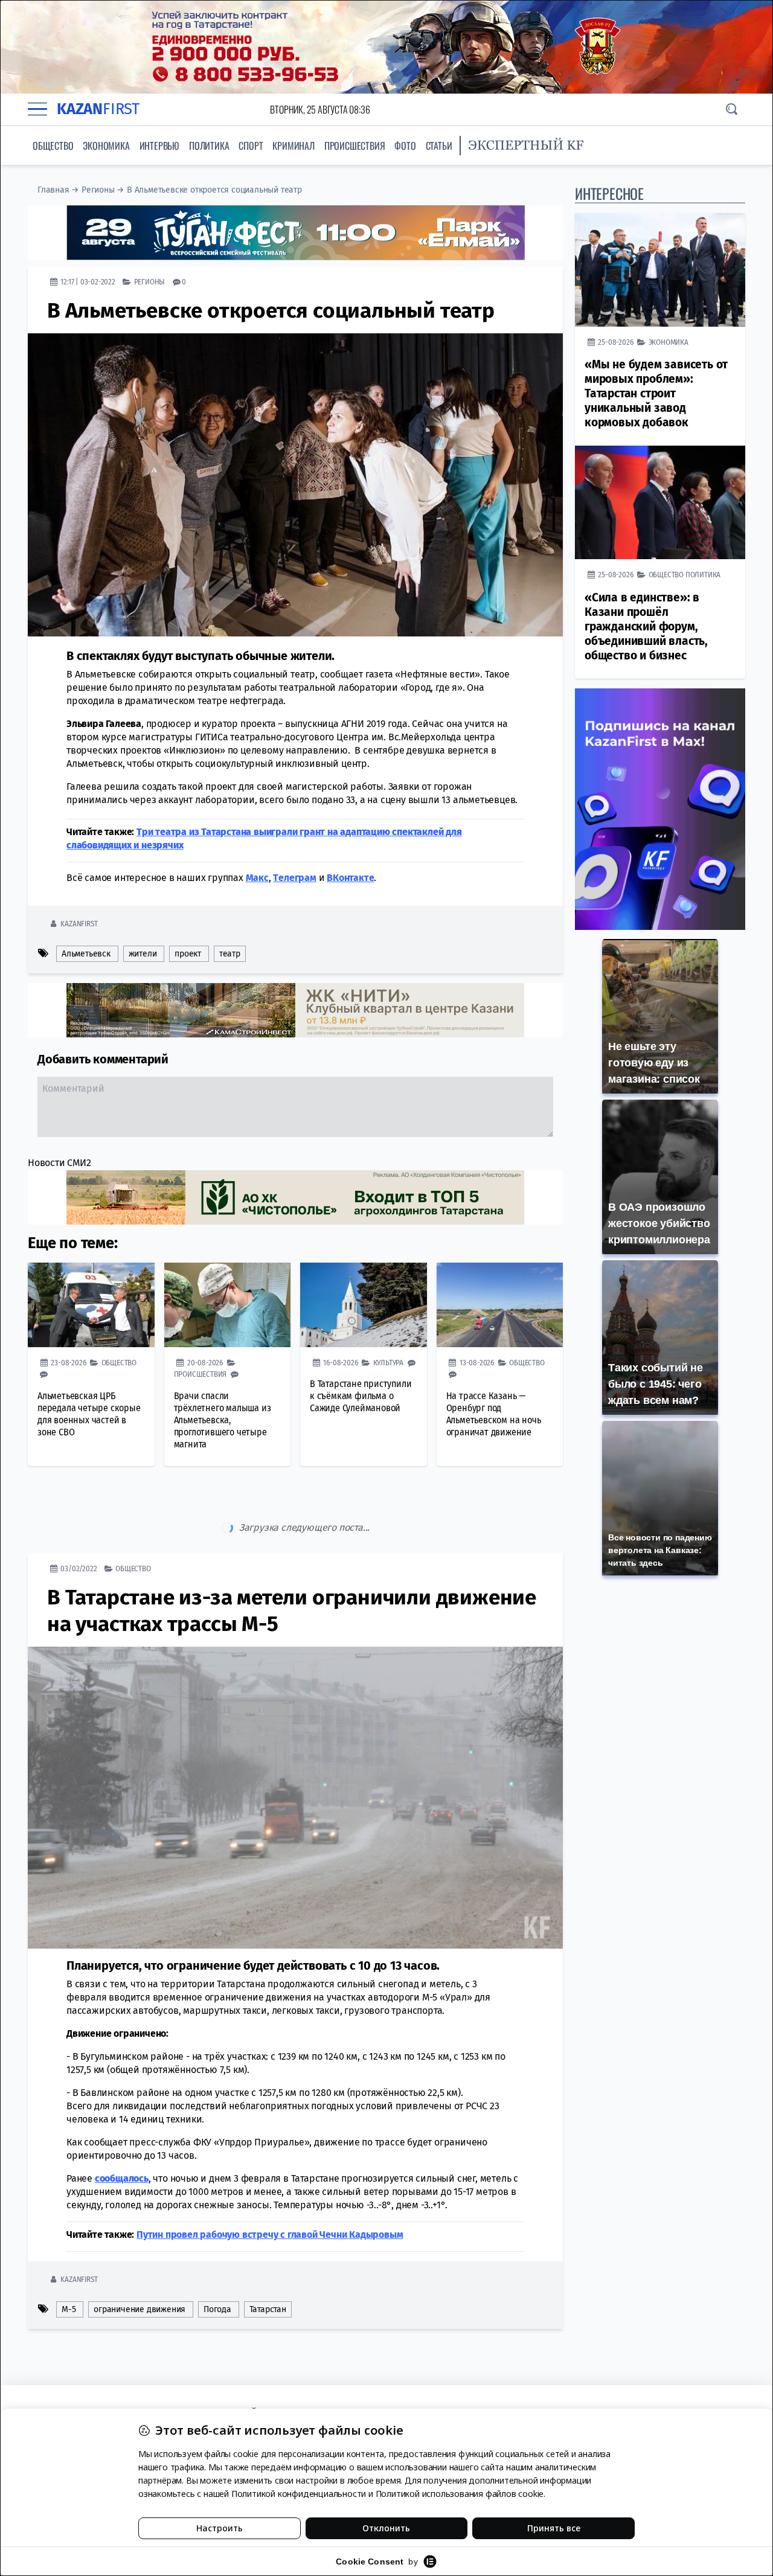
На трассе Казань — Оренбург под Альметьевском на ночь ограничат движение (494, 1414)
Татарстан (268, 2259)
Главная (53, 190)
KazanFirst (79, 924)
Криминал (293, 146)
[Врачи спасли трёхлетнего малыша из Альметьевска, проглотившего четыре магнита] (228, 1305)
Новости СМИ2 (59, 1163)
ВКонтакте (350, 878)
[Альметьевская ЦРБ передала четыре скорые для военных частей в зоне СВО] (91, 1305)
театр (230, 954)
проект (188, 954)
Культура (388, 1363)
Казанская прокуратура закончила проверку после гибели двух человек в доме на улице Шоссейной (271, 2359)
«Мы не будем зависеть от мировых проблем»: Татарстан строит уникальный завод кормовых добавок (656, 393)
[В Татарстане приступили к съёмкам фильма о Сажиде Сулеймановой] (364, 1305)
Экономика (106, 146)
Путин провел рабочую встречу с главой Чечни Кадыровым (270, 2184)
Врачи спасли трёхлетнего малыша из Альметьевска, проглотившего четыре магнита (223, 1420)
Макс (257, 878)
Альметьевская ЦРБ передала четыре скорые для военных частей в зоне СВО (89, 1414)
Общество (53, 146)
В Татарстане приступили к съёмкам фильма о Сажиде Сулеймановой (361, 1396)
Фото (405, 146)
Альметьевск (86, 954)
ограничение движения (140, 2259)
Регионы (98, 190)
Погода (217, 2259)
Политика (209, 146)
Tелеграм (294, 878)
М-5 (69, 2259)
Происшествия (355, 146)
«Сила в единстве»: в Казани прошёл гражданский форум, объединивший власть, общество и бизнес (646, 626)
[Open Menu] (37, 109)
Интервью (159, 146)
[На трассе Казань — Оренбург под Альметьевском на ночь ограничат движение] (500, 1305)
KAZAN (98, 109)
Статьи (439, 146)
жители (143, 954)
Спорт (251, 146)
